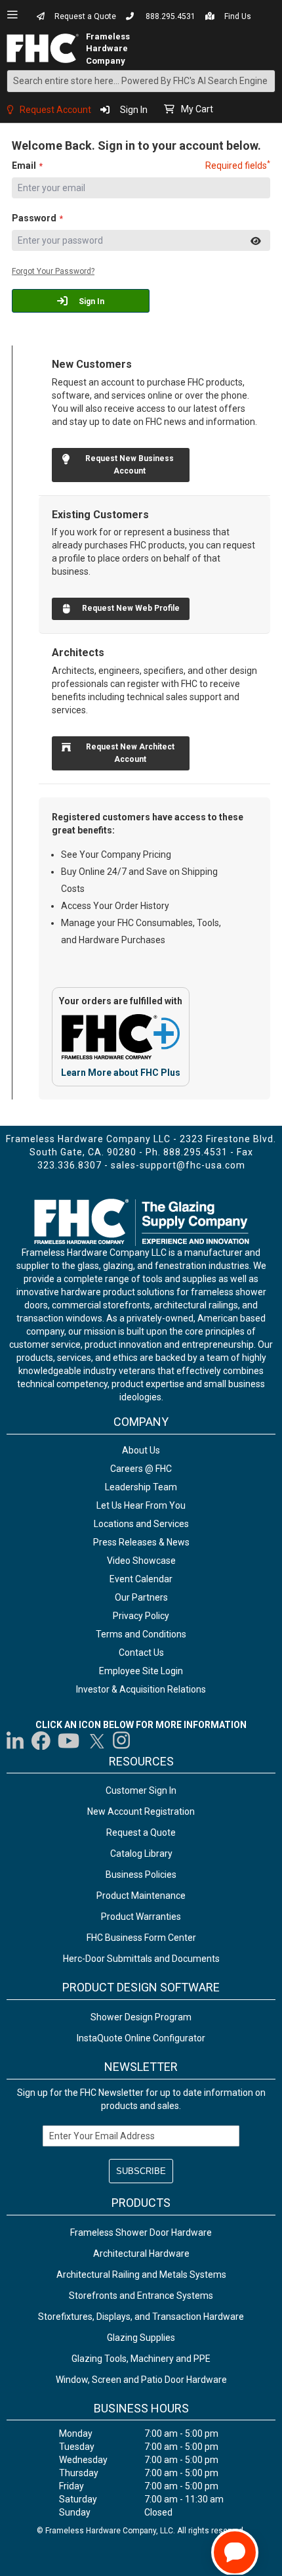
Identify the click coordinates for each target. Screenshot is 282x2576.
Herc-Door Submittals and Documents (141, 1959)
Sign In (134, 110)
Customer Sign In (141, 1790)
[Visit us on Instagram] (122, 1741)
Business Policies (141, 1875)
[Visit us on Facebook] (41, 1741)
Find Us (238, 16)
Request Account (55, 110)
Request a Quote (85, 16)
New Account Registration (141, 1811)
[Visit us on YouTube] (69, 1741)
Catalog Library (141, 1854)
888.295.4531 (171, 16)
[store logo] (47, 48)
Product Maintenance (141, 1896)
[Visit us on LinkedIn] (16, 1741)
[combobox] (141, 81)
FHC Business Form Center (141, 1938)
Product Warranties (141, 1917)
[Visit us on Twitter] (96, 1741)
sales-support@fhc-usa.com (178, 1165)
